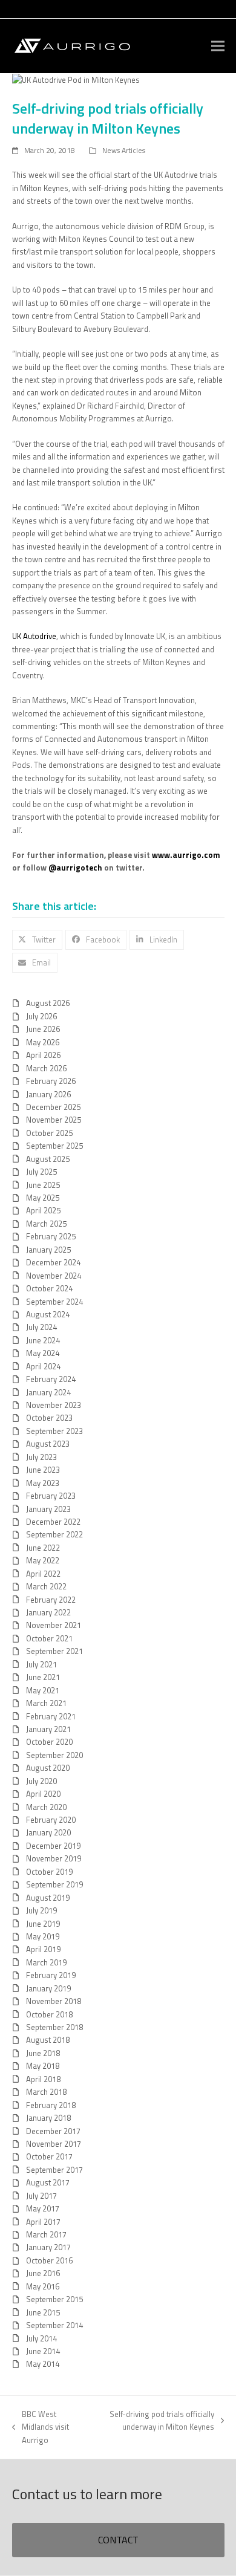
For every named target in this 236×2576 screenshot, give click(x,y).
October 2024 (49, 1288)
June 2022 (43, 1548)
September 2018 (54, 2027)
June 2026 (43, 1029)
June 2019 (43, 1924)
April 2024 (43, 1366)
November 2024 (54, 1276)
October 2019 (49, 1872)
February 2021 (51, 1716)
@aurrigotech (75, 868)
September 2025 (54, 1146)
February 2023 (51, 1496)
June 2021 (43, 1677)
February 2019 (51, 1975)
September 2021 (54, 1651)
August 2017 (48, 2182)
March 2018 (46, 2092)
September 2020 (54, 1755)
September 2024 (54, 1302)
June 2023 (43, 1470)
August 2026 (48, 1003)
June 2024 (43, 1340)
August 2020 (48, 1768)
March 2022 (46, 1586)
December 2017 (53, 2131)
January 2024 (48, 1392)
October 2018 (49, 2014)
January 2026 (48, 1094)
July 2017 (41, 2196)
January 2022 (48, 1612)
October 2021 (49, 1638)
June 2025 (43, 1185)
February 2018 (51, 2105)
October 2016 (49, 2260)
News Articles (124, 150)
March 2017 (46, 2234)
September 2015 (54, 2299)
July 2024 (41, 1327)
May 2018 (43, 2066)
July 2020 (41, 1781)
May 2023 (43, 1483)
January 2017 (48, 2247)
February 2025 (51, 1236)
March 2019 (46, 1962)
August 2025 (48, 1159)
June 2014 (43, 2351)
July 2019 (41, 1910)
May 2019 (43, 1936)
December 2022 (53, 1522)
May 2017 (43, 2208)
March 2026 (46, 1068)
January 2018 (48, 2118)
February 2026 (51, 1081)
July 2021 (41, 1664)
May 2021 (43, 1690)
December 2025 (53, 1107)
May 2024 (43, 1353)
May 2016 (43, 2286)
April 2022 (43, 1574)
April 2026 (43, 1055)
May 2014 (43, 2364)
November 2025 (54, 1120)
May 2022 (43, 1560)
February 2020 (51, 1820)
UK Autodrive (34, 636)
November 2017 (54, 2144)
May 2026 (43, 1042)
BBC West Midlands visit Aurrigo (41, 2427)
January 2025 (48, 1250)
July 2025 (41, 1172)
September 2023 (54, 1431)
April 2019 (43, 1949)
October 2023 (49, 1418)
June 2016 (43, 2273)
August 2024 (48, 1314)
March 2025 (46, 1224)
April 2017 (43, 2222)
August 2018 (48, 2040)
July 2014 (41, 2338)
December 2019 (53, 1846)
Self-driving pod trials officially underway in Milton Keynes (156, 2420)
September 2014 (54, 2325)
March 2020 (46, 1807)
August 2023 (48, 1444)
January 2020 (48, 1832)
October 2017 (49, 2156)
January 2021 (48, 1729)
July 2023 (41, 1457)
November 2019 (54, 1858)
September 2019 (54, 1884)
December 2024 (53, 1262)
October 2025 (49, 1133)
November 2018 (54, 2001)
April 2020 (43, 1794)
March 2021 (46, 1703)
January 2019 (48, 1988)
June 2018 (43, 2053)
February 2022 (51, 1600)
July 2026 (41, 1016)
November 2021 (54, 1625)
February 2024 (51, 1379)
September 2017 (54, 2170)
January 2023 (48, 1509)
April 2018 (43, 2079)
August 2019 (48, 1898)
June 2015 (43, 2312)
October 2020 (49, 1742)
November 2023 (54, 1405)
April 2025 (43, 1210)
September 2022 (54, 1534)
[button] (218, 46)
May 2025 (43, 1198)
